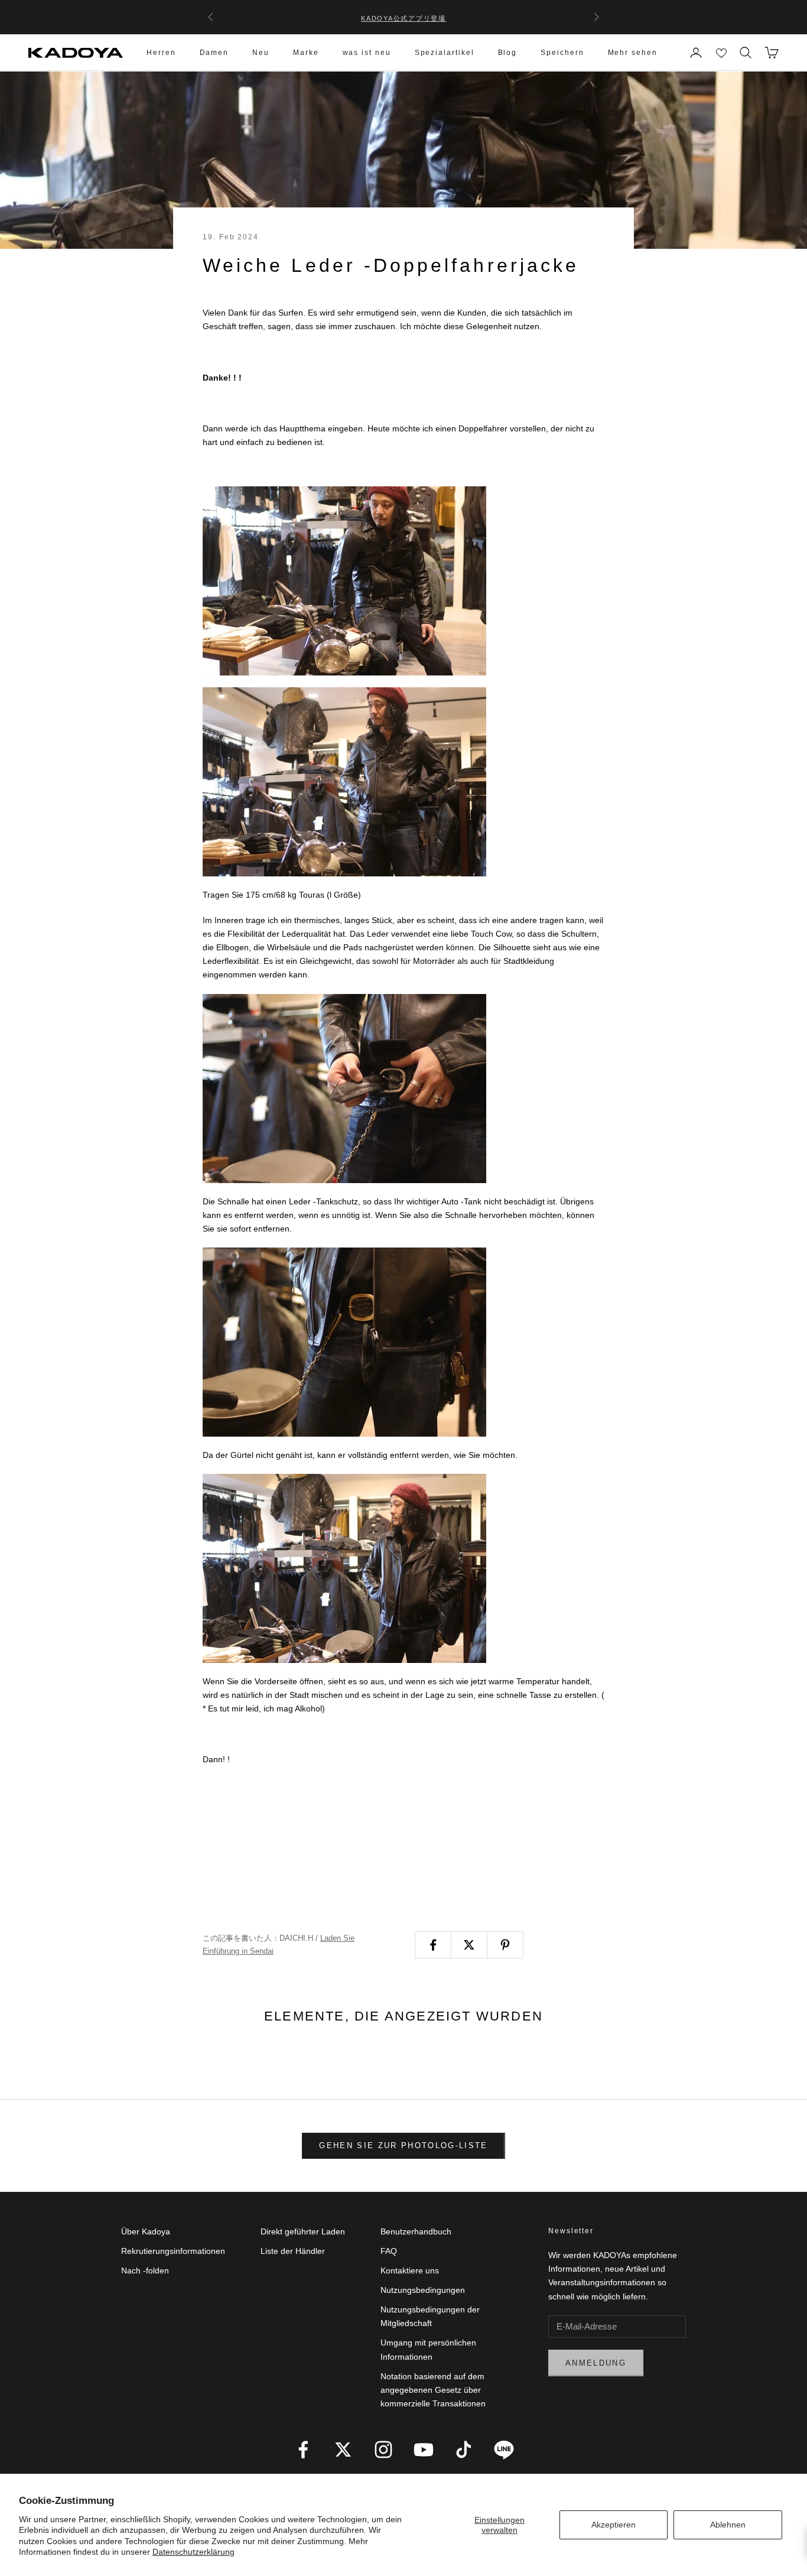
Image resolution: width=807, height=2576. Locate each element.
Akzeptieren (614, 2525)
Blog (508, 53)
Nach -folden (145, 2270)
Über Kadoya (146, 2231)
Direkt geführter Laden (303, 2231)
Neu (261, 53)
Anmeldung (596, 2363)
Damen (214, 53)
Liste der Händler (293, 2251)
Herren (161, 53)
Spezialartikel (445, 53)
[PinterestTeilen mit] (505, 1945)
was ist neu (367, 53)
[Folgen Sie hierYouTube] (424, 2450)
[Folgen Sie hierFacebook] (303, 2450)
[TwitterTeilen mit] (469, 1945)
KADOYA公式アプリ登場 (403, 17)
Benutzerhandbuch (416, 2231)
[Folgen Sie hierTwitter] (343, 2450)
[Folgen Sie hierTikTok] (464, 2450)
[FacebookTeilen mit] (433, 1945)
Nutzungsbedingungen (423, 2290)
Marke (306, 53)
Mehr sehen (633, 53)
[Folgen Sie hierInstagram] (383, 2450)
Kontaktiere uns (410, 2270)
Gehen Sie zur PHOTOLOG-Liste (403, 2145)
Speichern (562, 53)
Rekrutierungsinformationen (173, 2251)
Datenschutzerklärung (193, 2552)
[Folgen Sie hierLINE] (504, 2450)
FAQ (389, 2251)
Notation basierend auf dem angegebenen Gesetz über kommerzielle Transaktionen (433, 2390)
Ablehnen (728, 2525)
